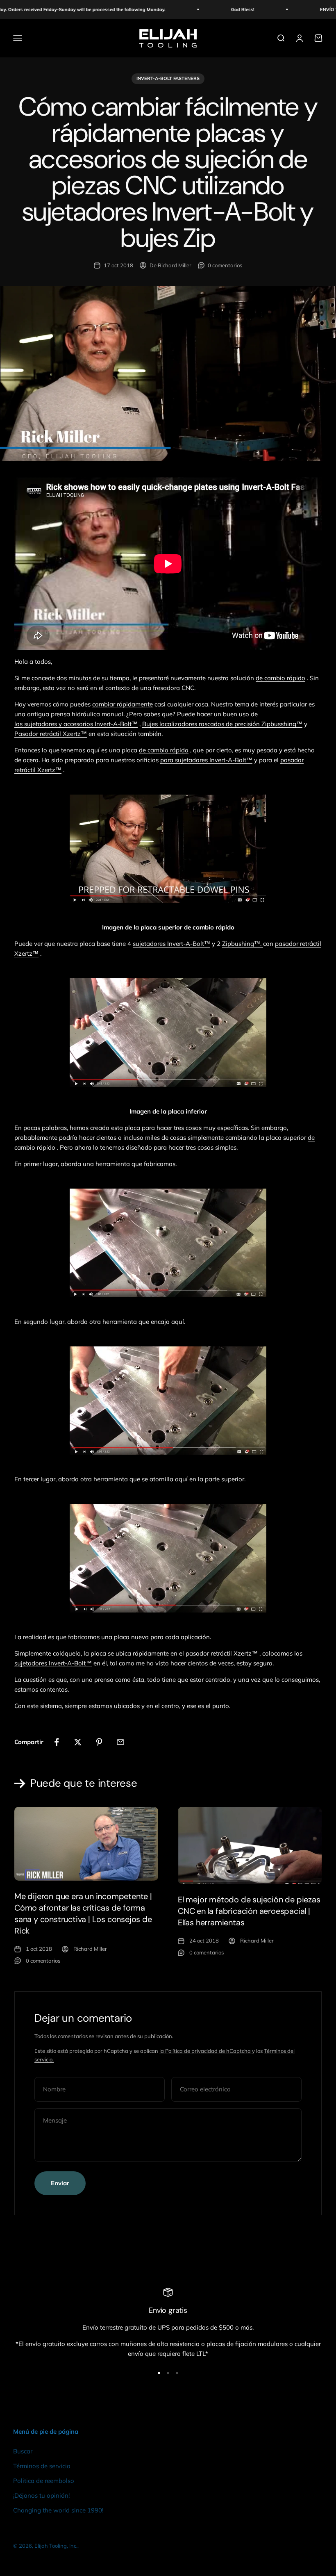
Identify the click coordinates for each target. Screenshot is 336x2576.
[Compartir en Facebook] (57, 1742)
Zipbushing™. (242, 944)
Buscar (23, 2451)
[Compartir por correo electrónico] (120, 1742)
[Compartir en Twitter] (78, 1742)
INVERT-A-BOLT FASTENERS (168, 78)
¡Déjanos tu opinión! (41, 2495)
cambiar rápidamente (123, 704)
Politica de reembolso (44, 2481)
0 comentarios (225, 265)
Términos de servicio (42, 2466)
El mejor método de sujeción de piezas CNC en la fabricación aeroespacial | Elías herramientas (249, 1911)
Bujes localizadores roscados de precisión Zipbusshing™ (222, 724)
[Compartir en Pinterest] (99, 1742)
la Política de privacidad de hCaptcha (206, 2051)
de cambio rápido (280, 678)
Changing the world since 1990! (58, 2510)
